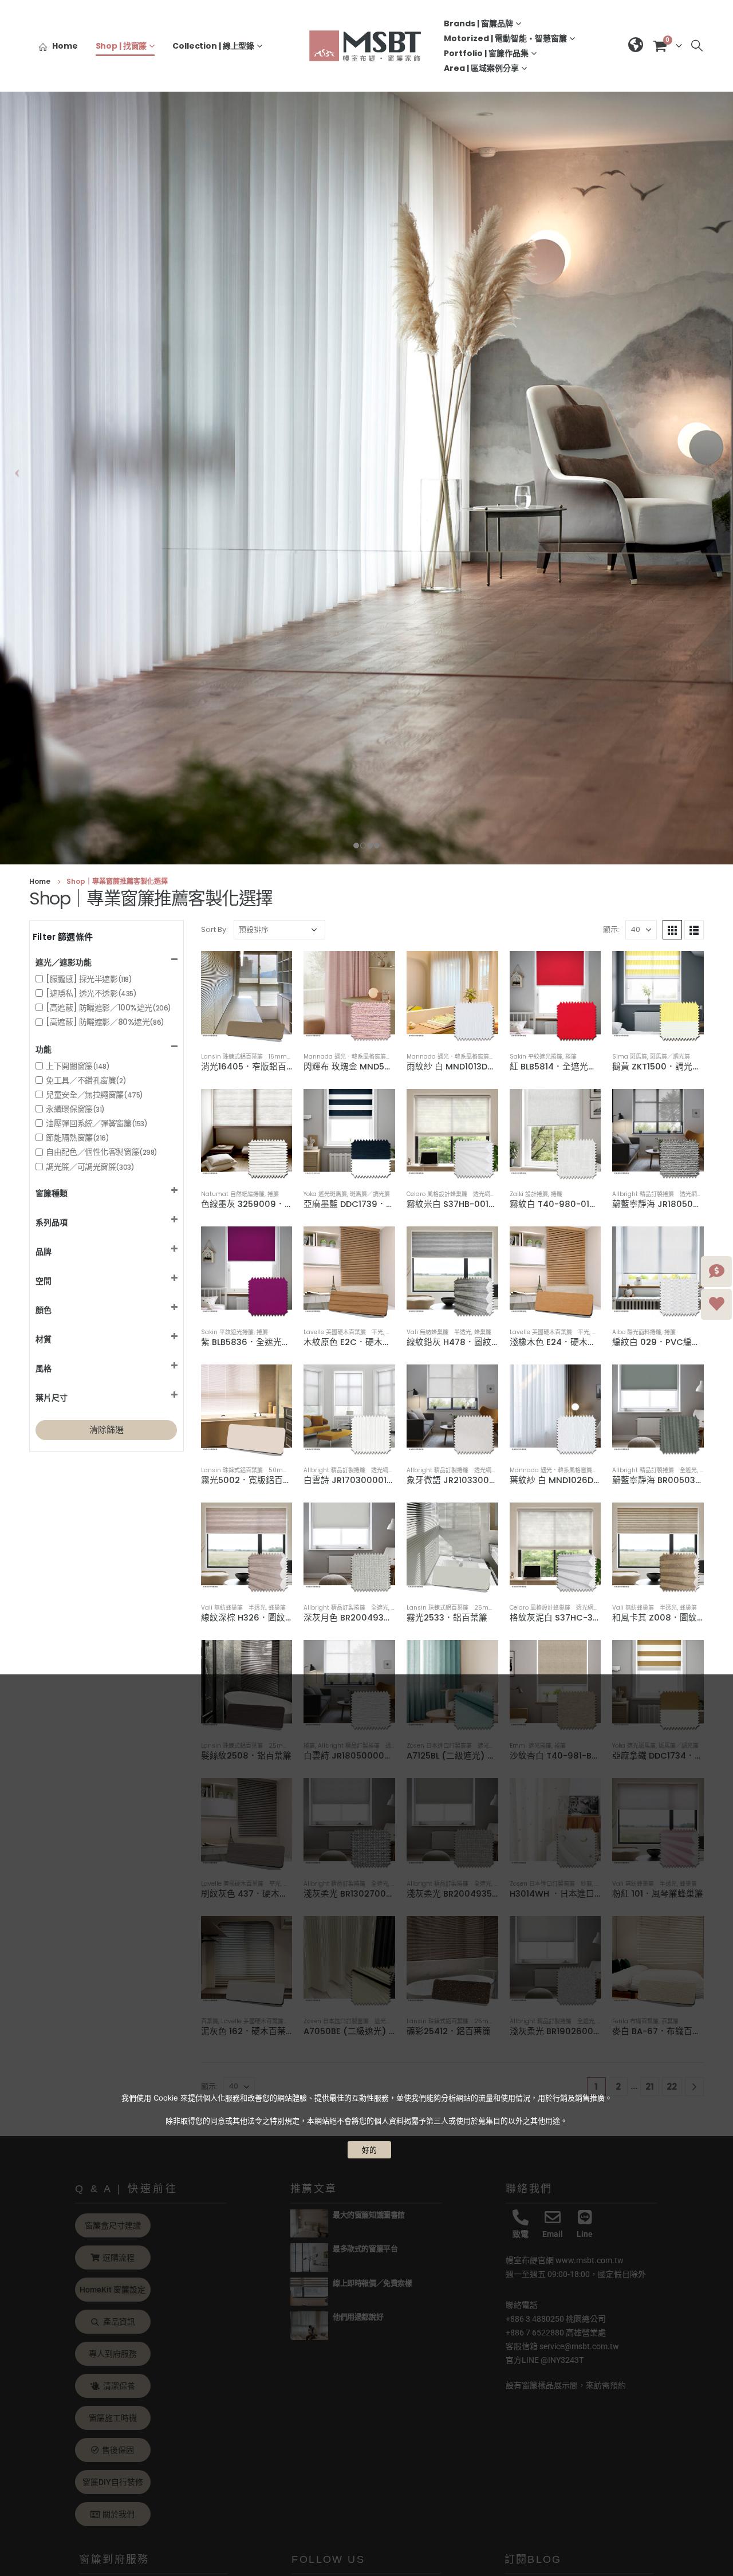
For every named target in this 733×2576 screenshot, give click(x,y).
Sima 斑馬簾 (630, 1057)
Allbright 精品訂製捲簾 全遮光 (655, 1470)
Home (65, 46)
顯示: (611, 929)
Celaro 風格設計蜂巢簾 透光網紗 (451, 1194)
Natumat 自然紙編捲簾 (233, 1194)
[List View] (694, 930)
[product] (247, 997)
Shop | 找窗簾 (121, 46)
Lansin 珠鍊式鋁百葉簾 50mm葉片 (251, 1470)
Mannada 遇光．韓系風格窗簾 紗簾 (456, 1057)
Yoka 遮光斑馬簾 (325, 1194)
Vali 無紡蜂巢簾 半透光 (439, 1332)
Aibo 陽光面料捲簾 (637, 1332)
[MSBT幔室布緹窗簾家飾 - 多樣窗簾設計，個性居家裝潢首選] (366, 46)
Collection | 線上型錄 (213, 46)
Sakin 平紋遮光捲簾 (536, 1057)
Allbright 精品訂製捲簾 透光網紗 (657, 1194)
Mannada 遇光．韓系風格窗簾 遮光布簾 (359, 1057)
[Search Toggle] (697, 46)
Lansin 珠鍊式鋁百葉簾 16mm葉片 (250, 1057)
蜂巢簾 (483, 1332)
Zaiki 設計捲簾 (529, 1194)
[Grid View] (672, 930)
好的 (369, 2150)
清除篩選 (107, 1429)
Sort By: (214, 929)
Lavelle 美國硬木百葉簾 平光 (343, 1332)
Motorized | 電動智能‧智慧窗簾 (505, 38)
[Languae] (636, 46)
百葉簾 (395, 1332)
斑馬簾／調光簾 (670, 1057)
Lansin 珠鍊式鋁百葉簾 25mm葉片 (456, 1608)
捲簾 (571, 1057)
